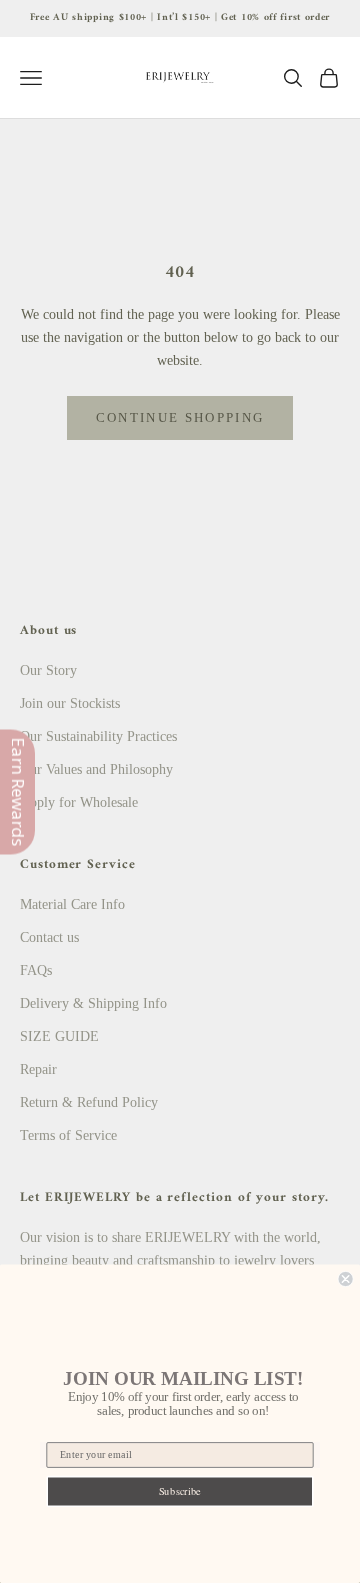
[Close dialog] (346, 1279)
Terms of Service (68, 1135)
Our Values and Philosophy (96, 769)
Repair (38, 1069)
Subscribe (180, 1491)
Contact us (49, 937)
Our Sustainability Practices (98, 736)
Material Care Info (72, 904)
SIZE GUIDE (59, 1036)
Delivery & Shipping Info (93, 1003)
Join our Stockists (70, 703)
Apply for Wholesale (79, 802)
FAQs (36, 970)
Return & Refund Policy (89, 1102)
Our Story (48, 670)
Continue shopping (180, 417)
